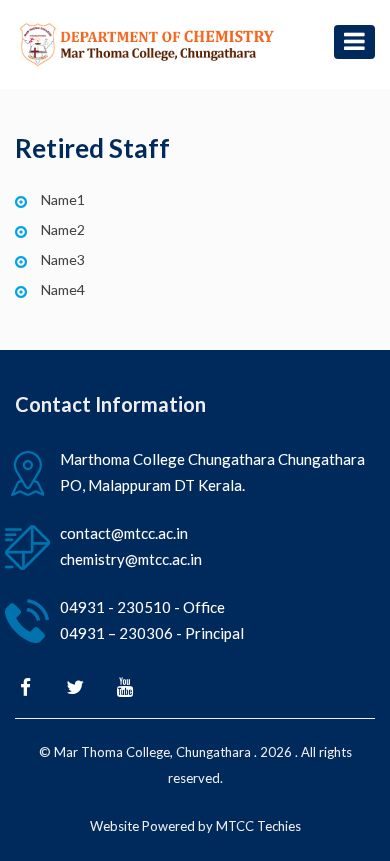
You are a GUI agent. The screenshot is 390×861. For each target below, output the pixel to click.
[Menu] (354, 42)
